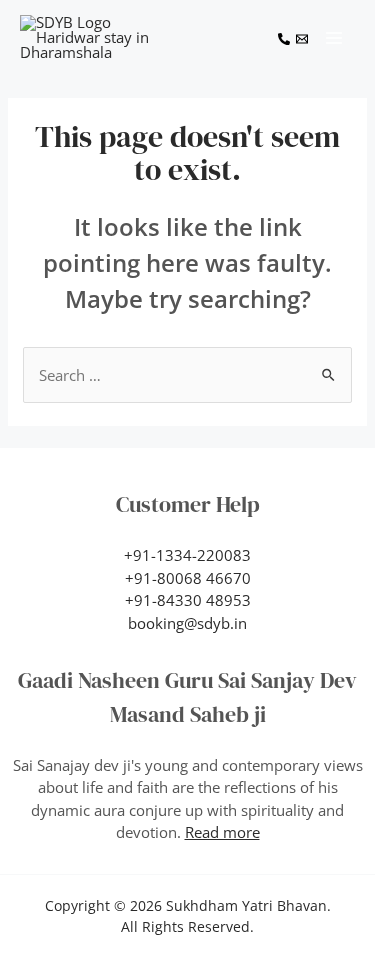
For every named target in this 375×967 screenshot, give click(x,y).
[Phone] (284, 39)
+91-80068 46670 (188, 578)
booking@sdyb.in (187, 623)
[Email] (302, 39)
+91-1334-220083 (187, 555)
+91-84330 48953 (188, 600)
